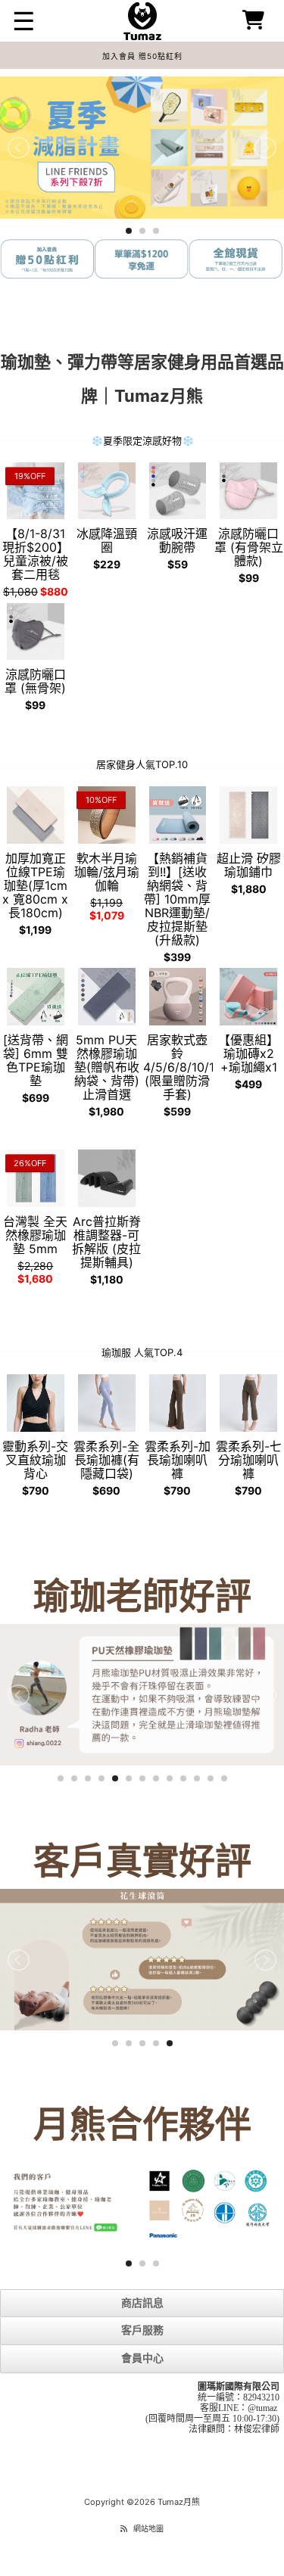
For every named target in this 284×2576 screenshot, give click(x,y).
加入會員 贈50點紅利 (142, 56)
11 (197, 1778)
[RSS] (124, 2528)
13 (224, 1778)
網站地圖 (148, 2528)
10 (183, 1778)
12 (211, 1778)
